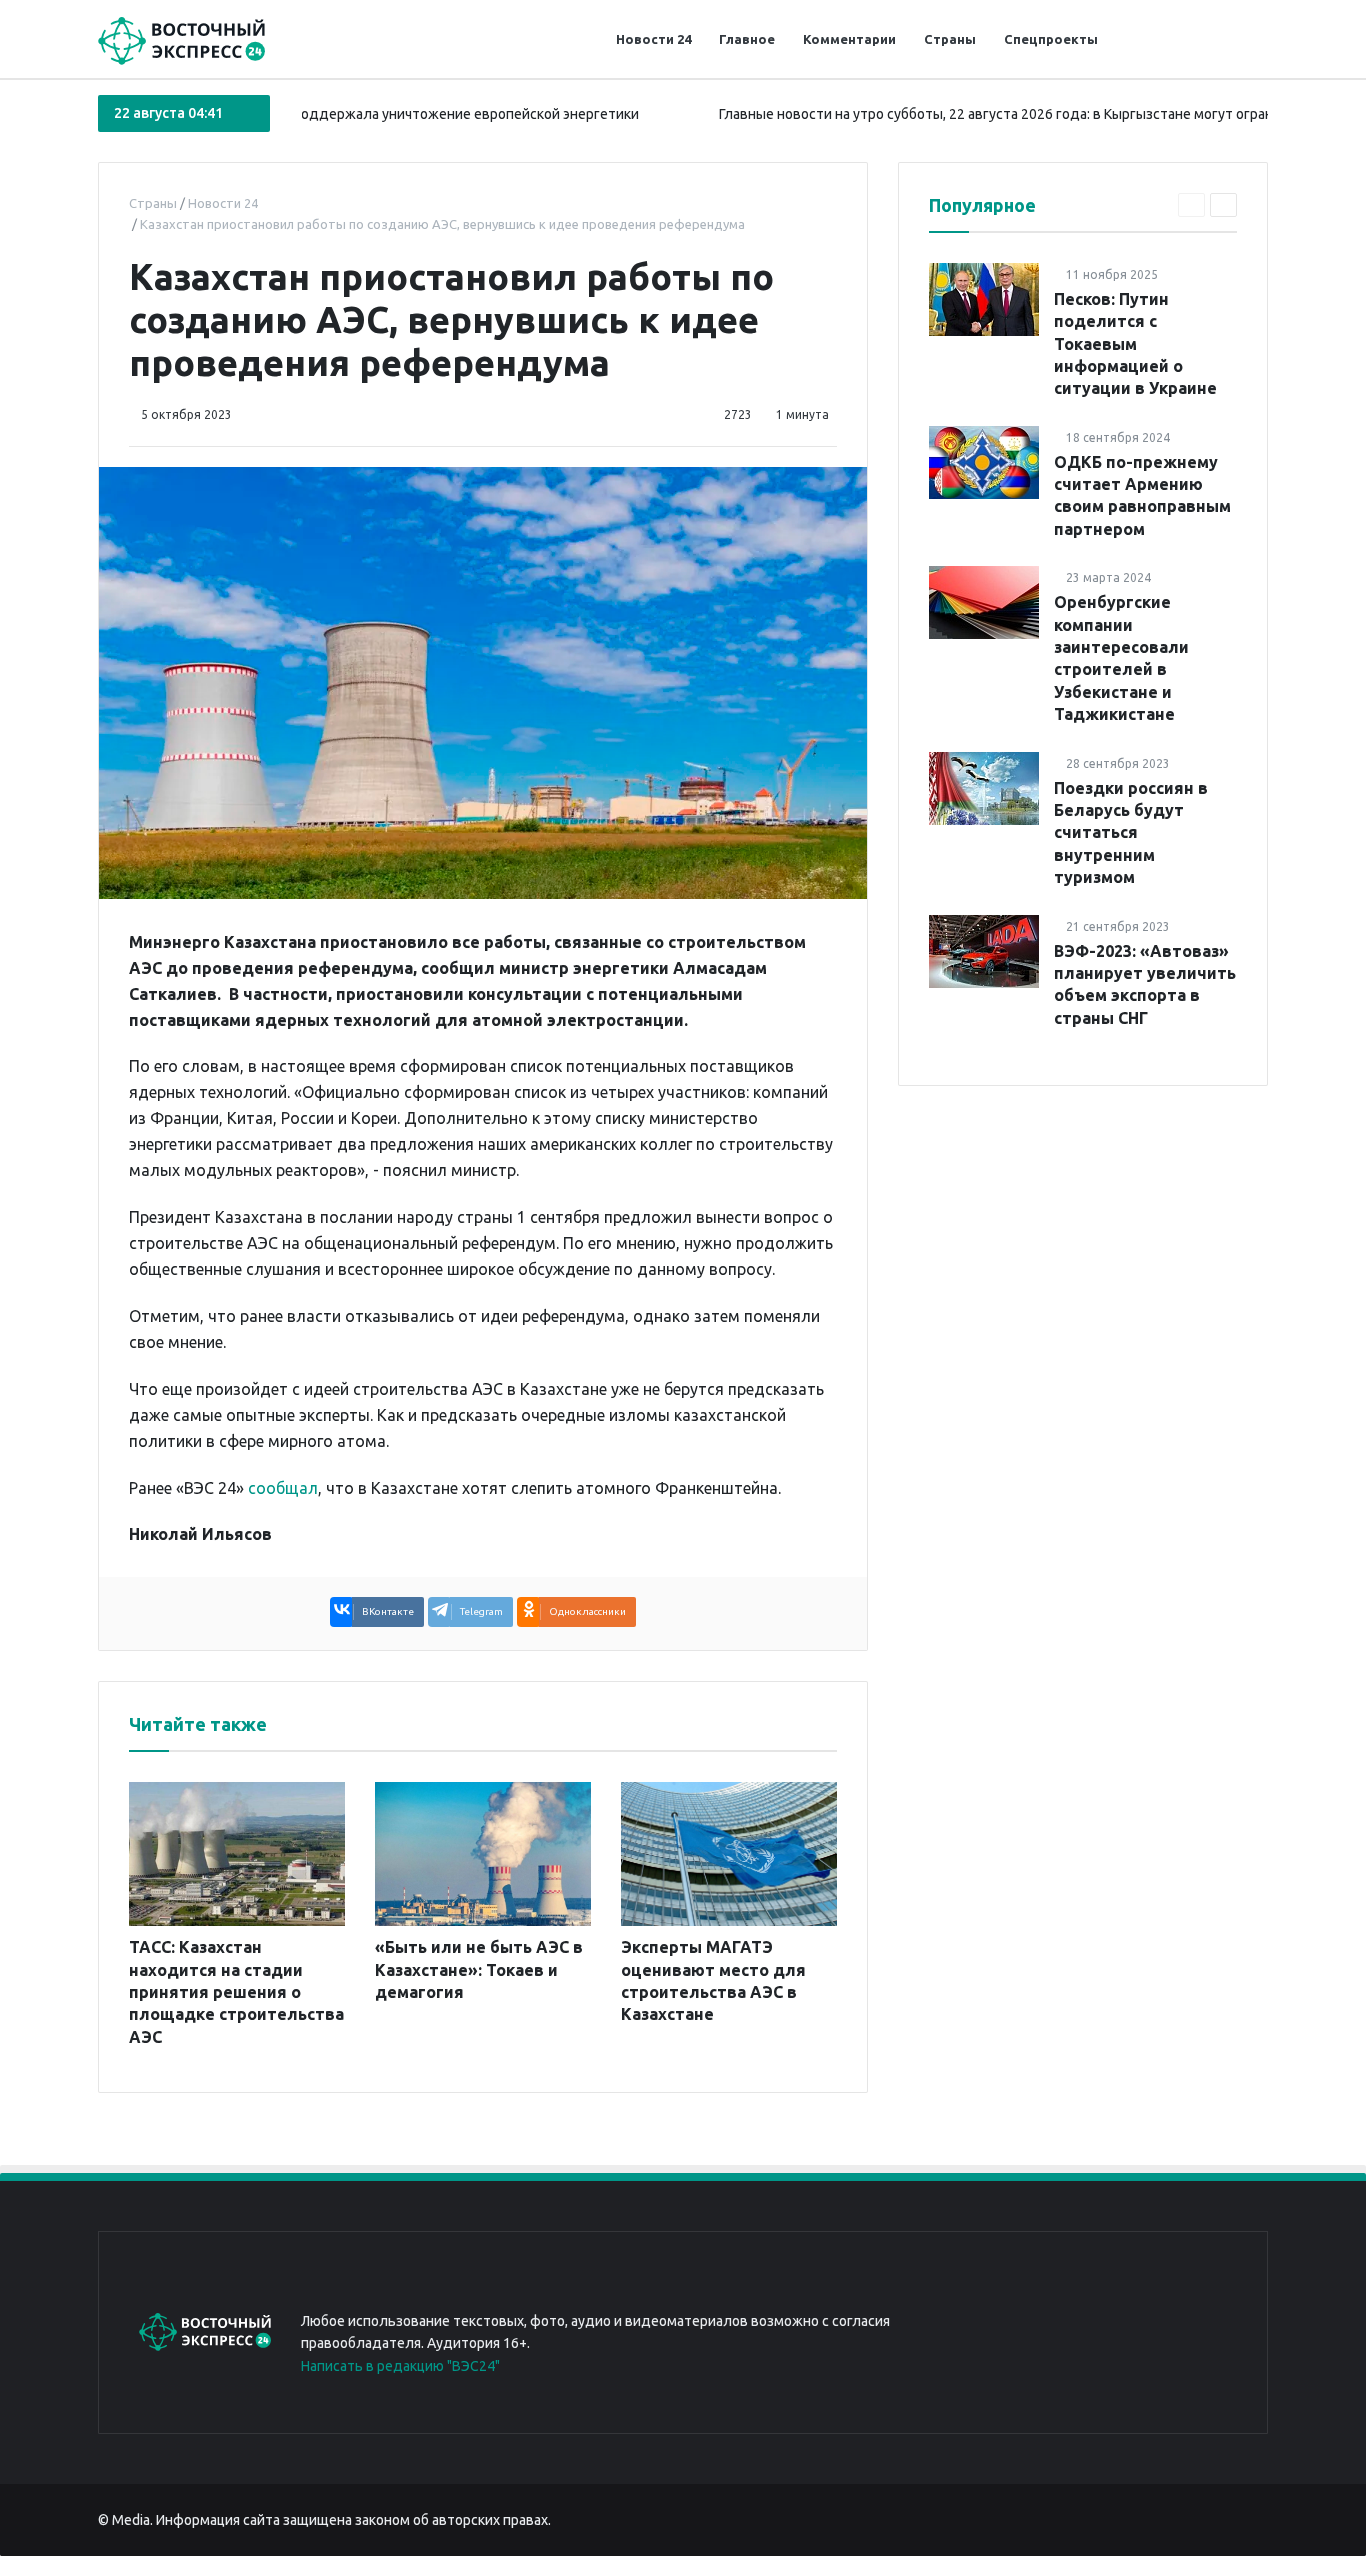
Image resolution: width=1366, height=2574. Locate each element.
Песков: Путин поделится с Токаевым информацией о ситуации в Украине (1135, 344)
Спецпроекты (1051, 39)
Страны (950, 39)
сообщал (283, 1488)
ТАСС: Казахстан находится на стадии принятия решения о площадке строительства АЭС (236, 1992)
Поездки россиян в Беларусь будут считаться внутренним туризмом (1131, 833)
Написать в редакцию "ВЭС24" (400, 2366)
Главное (747, 39)
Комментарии (849, 39)
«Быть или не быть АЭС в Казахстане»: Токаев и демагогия (479, 1969)
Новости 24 (653, 39)
